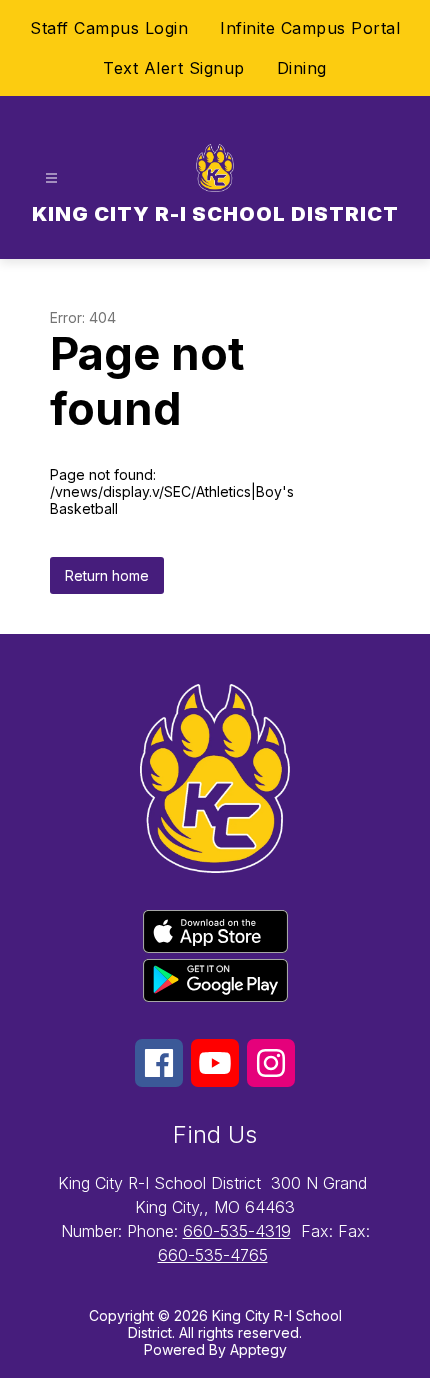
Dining (302, 68)
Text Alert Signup (174, 68)
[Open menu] (51, 178)
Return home (107, 575)
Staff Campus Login (109, 28)
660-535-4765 (213, 1255)
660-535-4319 (237, 1231)
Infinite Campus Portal (310, 28)
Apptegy (258, 1349)
